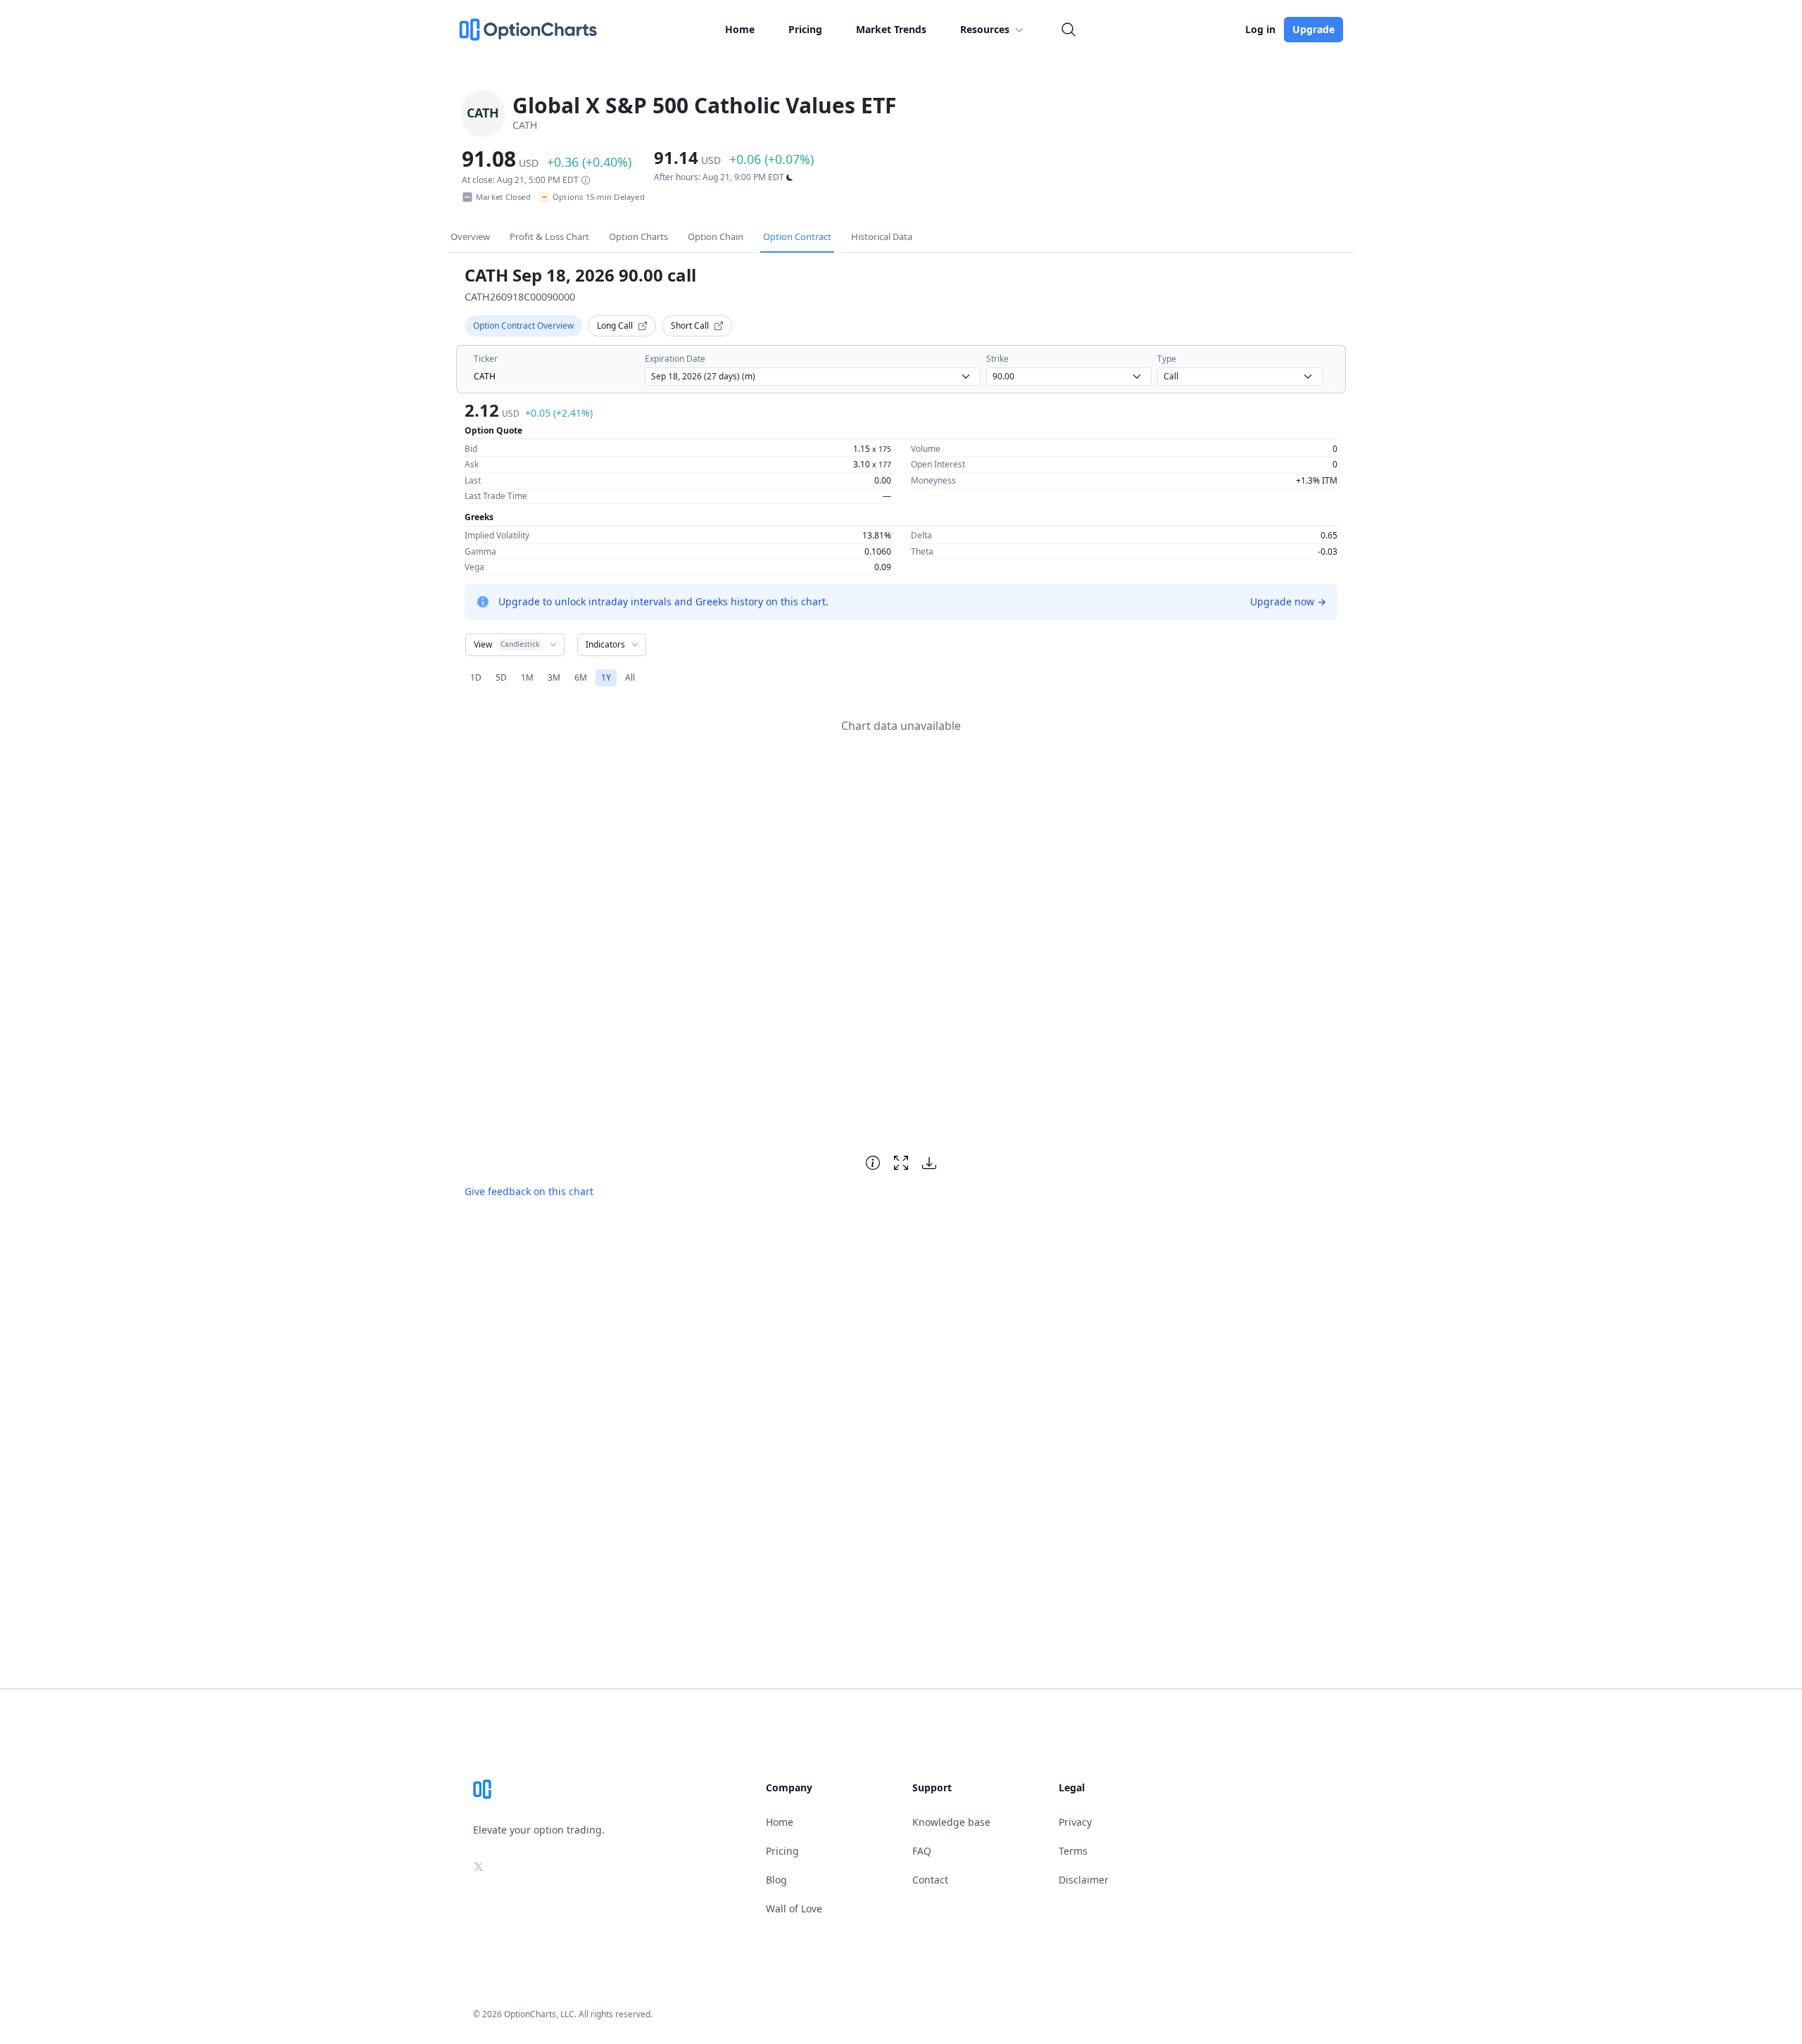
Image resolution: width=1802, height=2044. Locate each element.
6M (581, 677)
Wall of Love (794, 1909)
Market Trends (891, 29)
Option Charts (638, 236)
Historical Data (882, 236)
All (630, 677)
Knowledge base (951, 1822)
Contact (930, 1880)
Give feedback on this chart (529, 1191)
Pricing (805, 29)
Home (740, 29)
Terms (1073, 1851)
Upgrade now (1288, 601)
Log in (1260, 29)
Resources (985, 29)
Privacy (1075, 1822)
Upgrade (1313, 29)
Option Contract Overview (523, 326)
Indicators (605, 644)
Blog (776, 1880)
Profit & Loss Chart (549, 236)
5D (501, 677)
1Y (606, 677)
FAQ (922, 1851)
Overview (470, 236)
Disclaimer (1084, 1880)
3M (554, 677)
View (506, 644)
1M (527, 677)
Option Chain (716, 236)
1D (476, 677)
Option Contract (797, 236)
